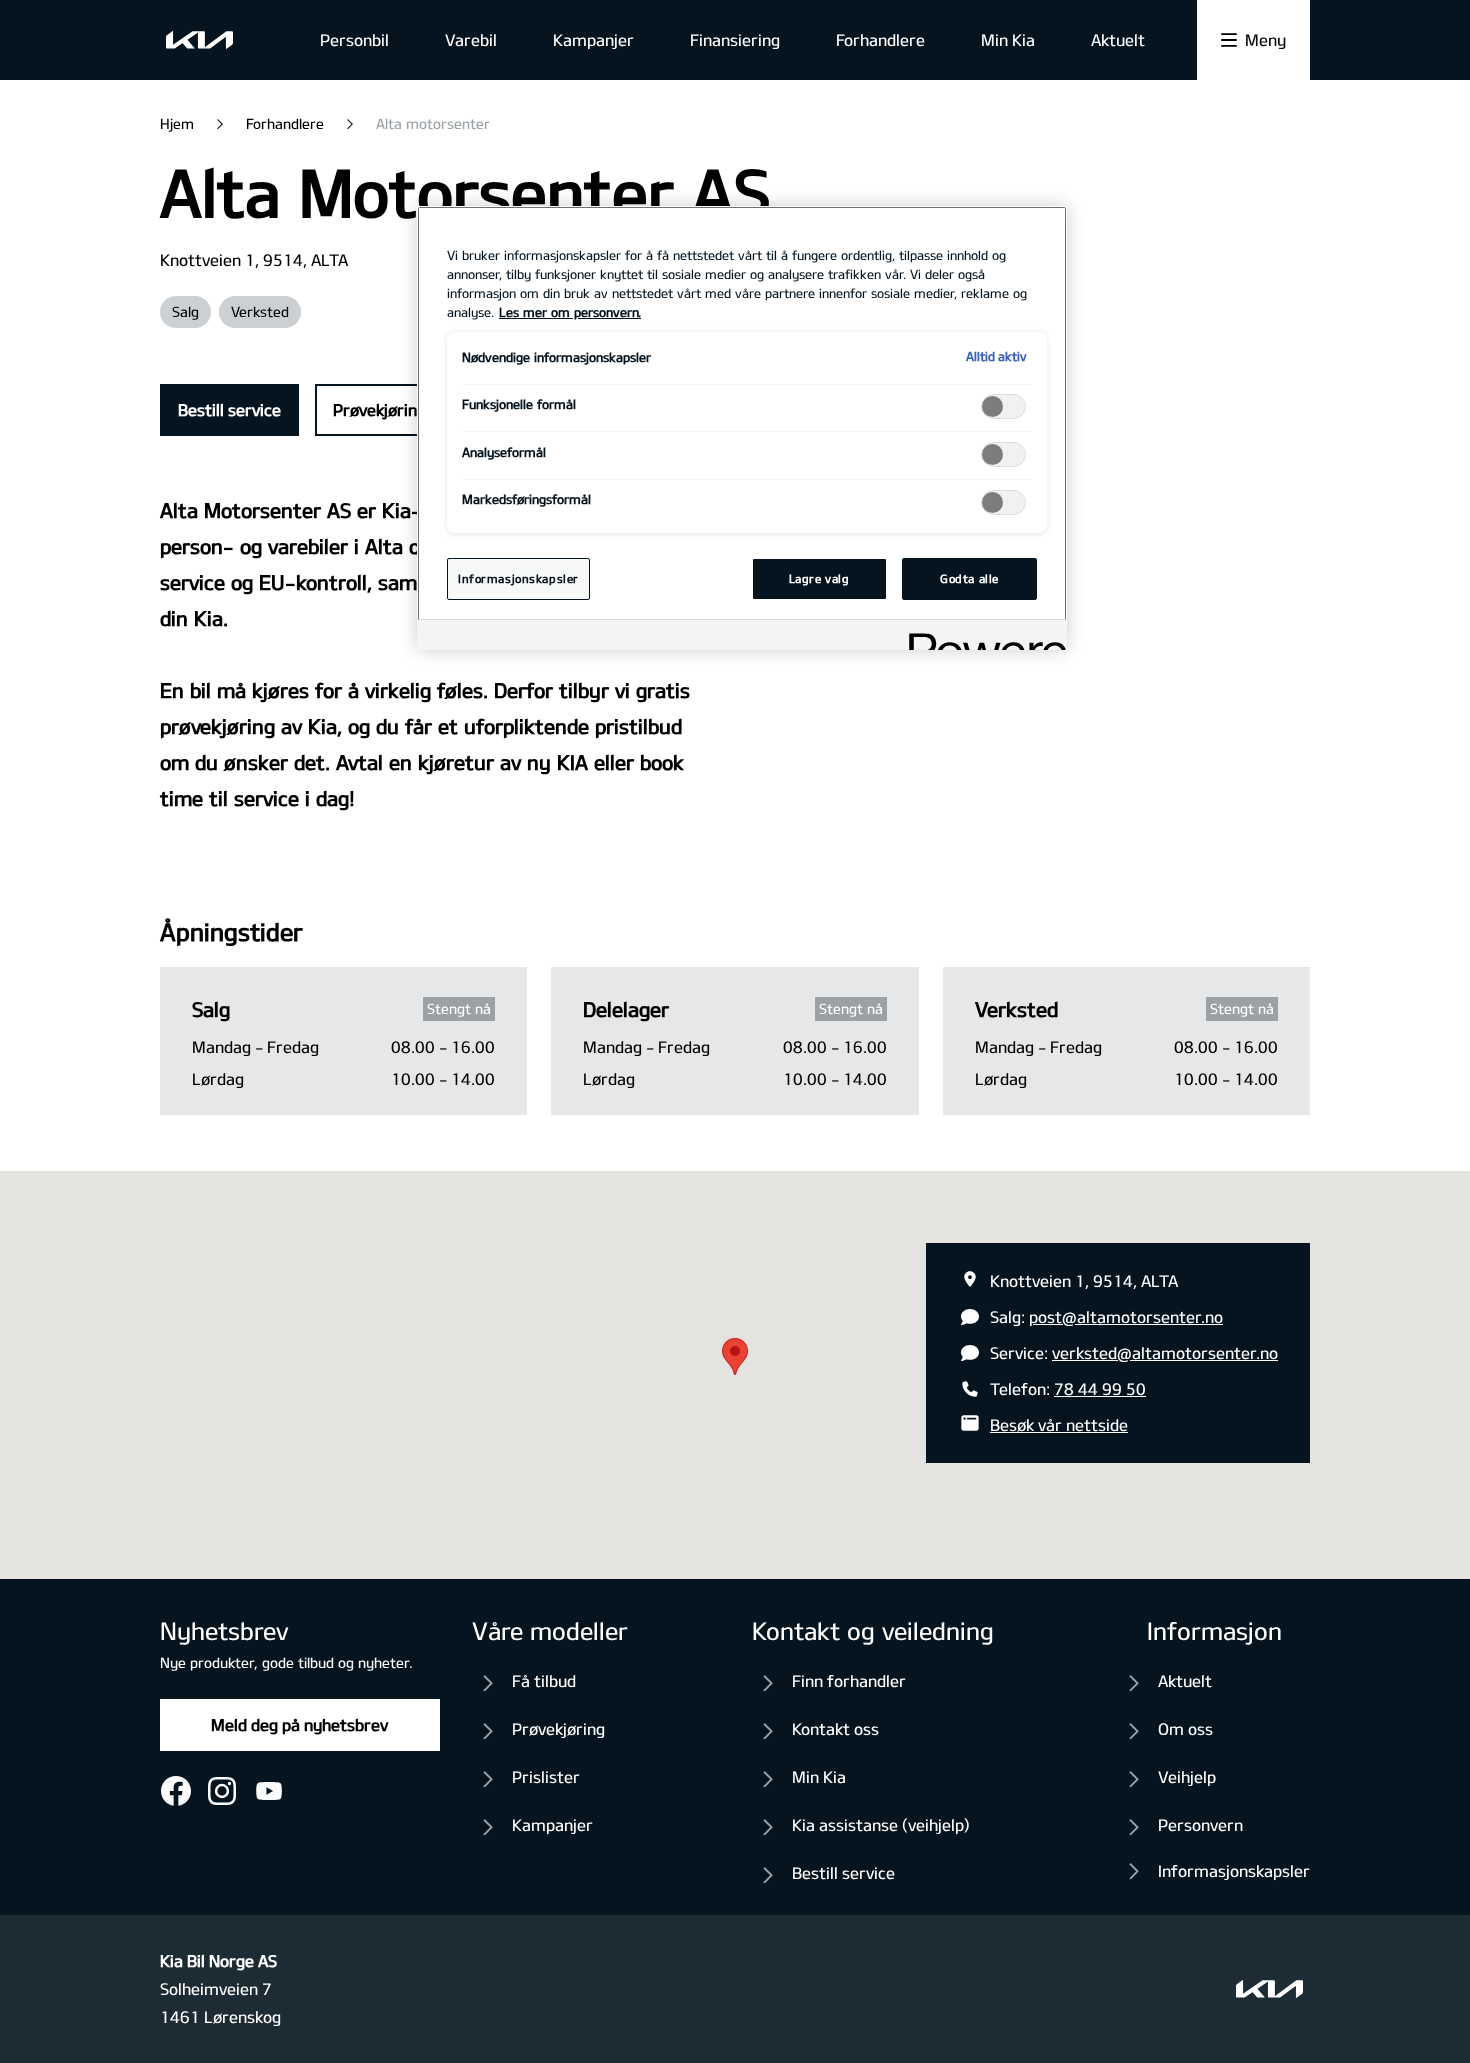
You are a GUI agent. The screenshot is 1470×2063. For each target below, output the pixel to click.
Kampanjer (593, 39)
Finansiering (735, 39)
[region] (742, 428)
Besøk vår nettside (1059, 1424)
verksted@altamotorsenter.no (1165, 1352)
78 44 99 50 (1100, 1388)
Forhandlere (880, 39)
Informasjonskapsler (1234, 1870)
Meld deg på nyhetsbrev (299, 1724)
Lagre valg (819, 578)
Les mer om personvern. (570, 312)
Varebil (471, 39)
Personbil (354, 39)
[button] (735, 1356)
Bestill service (229, 409)
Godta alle (969, 578)
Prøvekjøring (379, 409)
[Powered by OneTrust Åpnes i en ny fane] (981, 637)
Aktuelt (1118, 39)
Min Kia (1008, 39)
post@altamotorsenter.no (1126, 1316)
